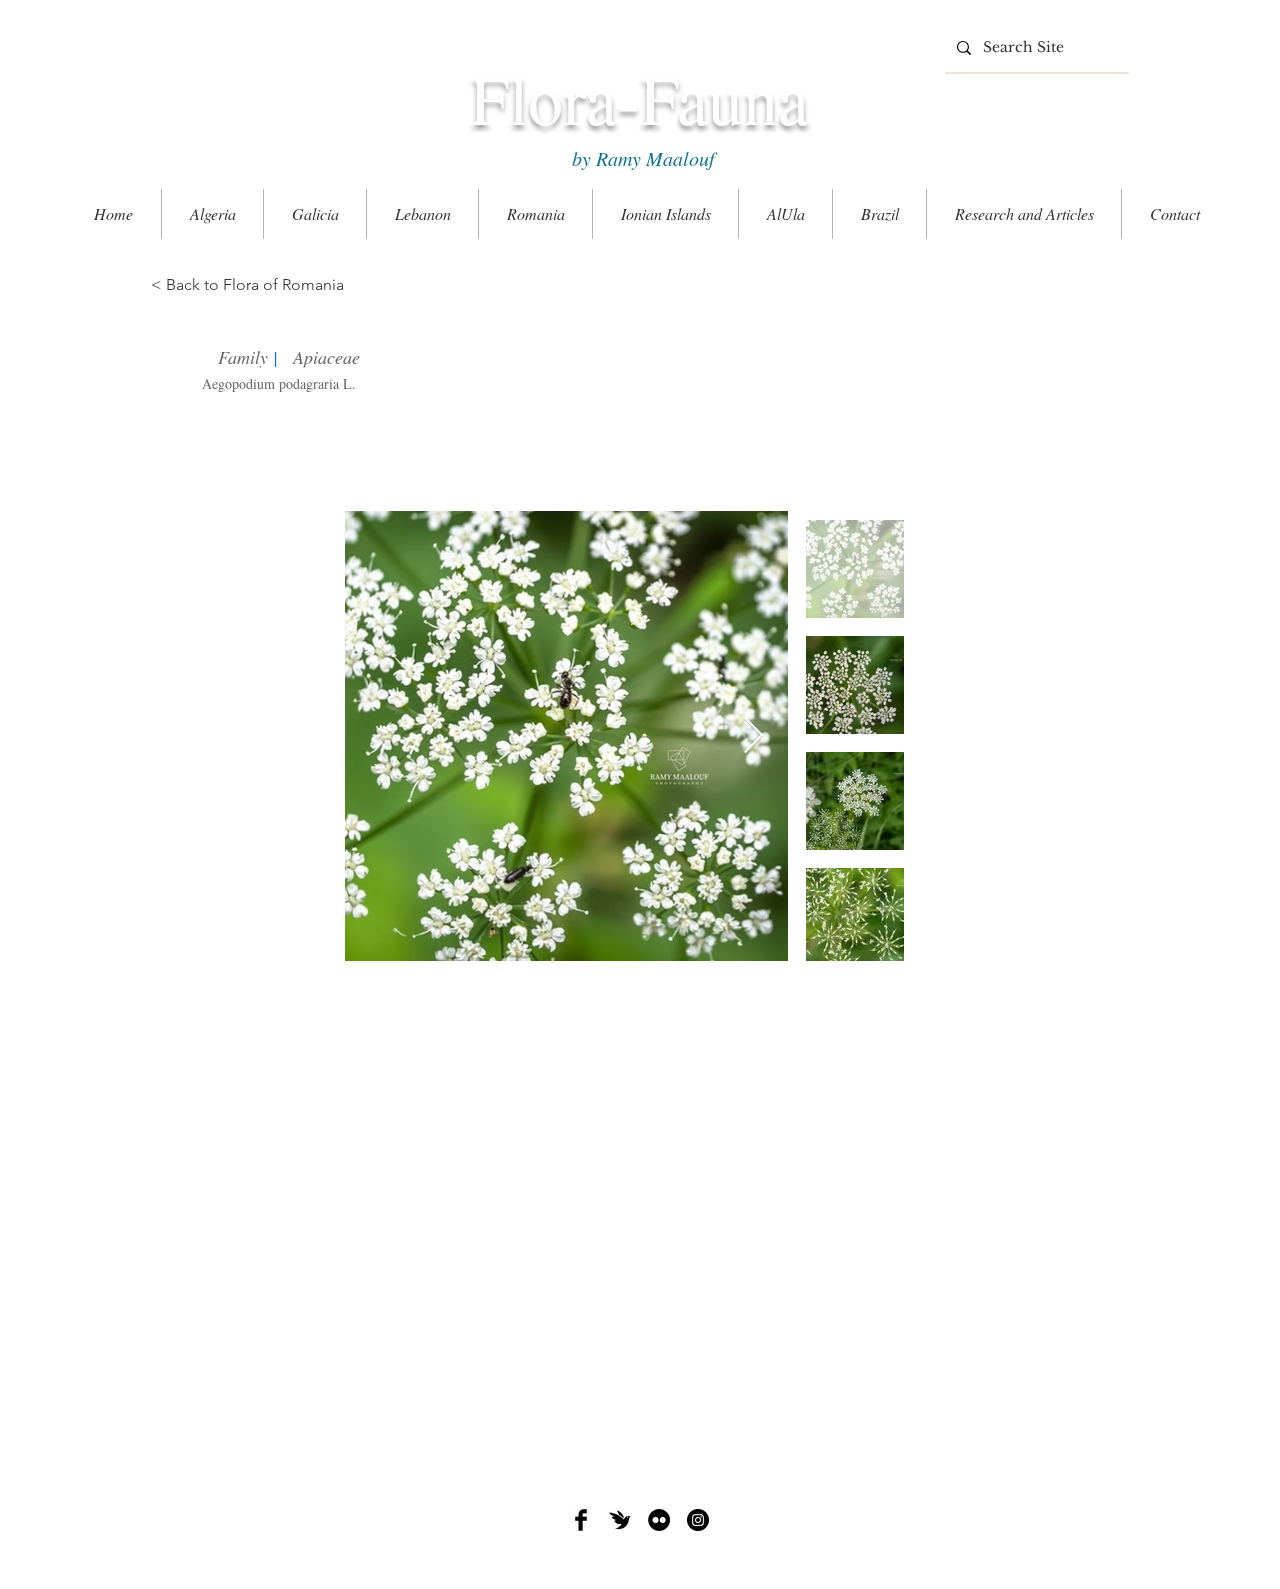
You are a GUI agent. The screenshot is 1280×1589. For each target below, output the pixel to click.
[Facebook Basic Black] (581, 1520)
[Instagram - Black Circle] (698, 1520)
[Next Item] (753, 736)
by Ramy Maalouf (640, 158)
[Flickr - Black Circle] (659, 1520)
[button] (1024, 214)
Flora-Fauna (639, 98)
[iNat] (620, 1520)
